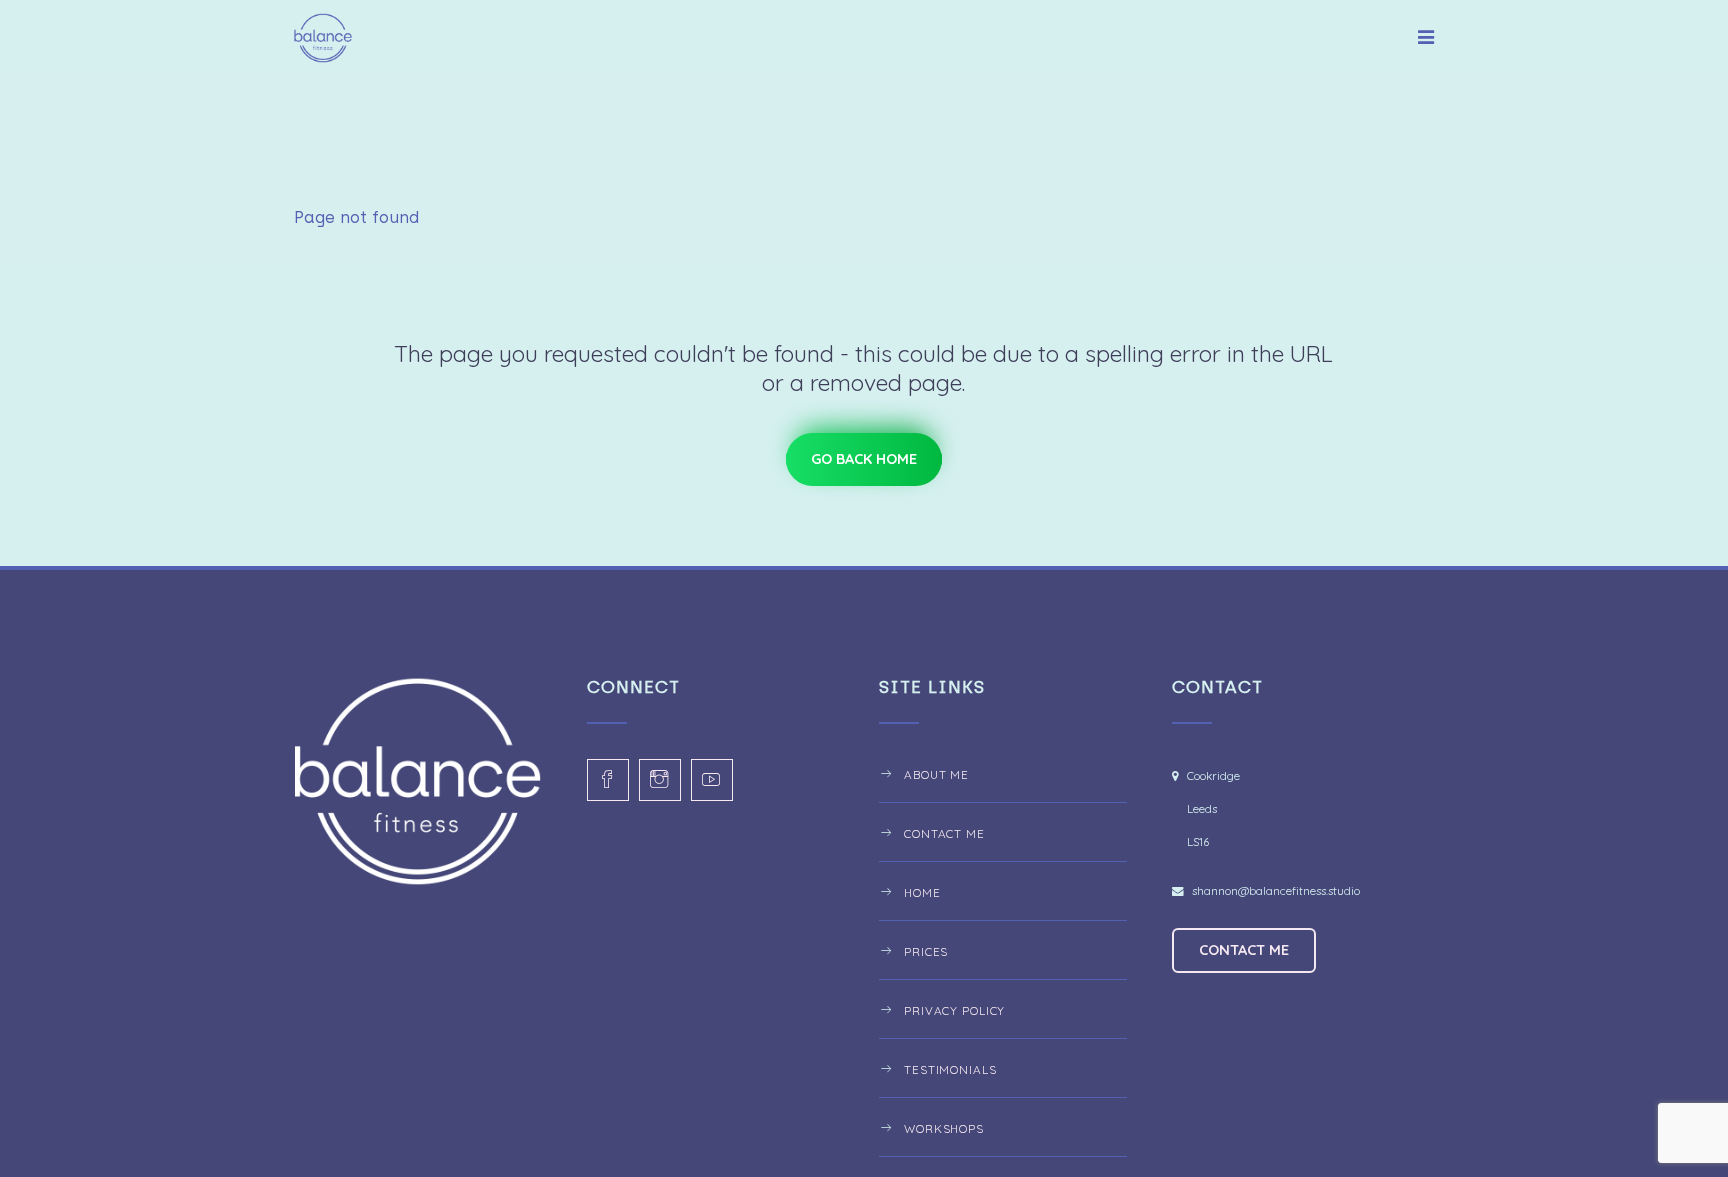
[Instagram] (660, 780)
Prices (926, 951)
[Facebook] (608, 780)
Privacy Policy (954, 1010)
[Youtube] (712, 780)
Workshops (944, 1128)
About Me (936, 774)
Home (922, 892)
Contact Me (944, 833)
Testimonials (950, 1069)
